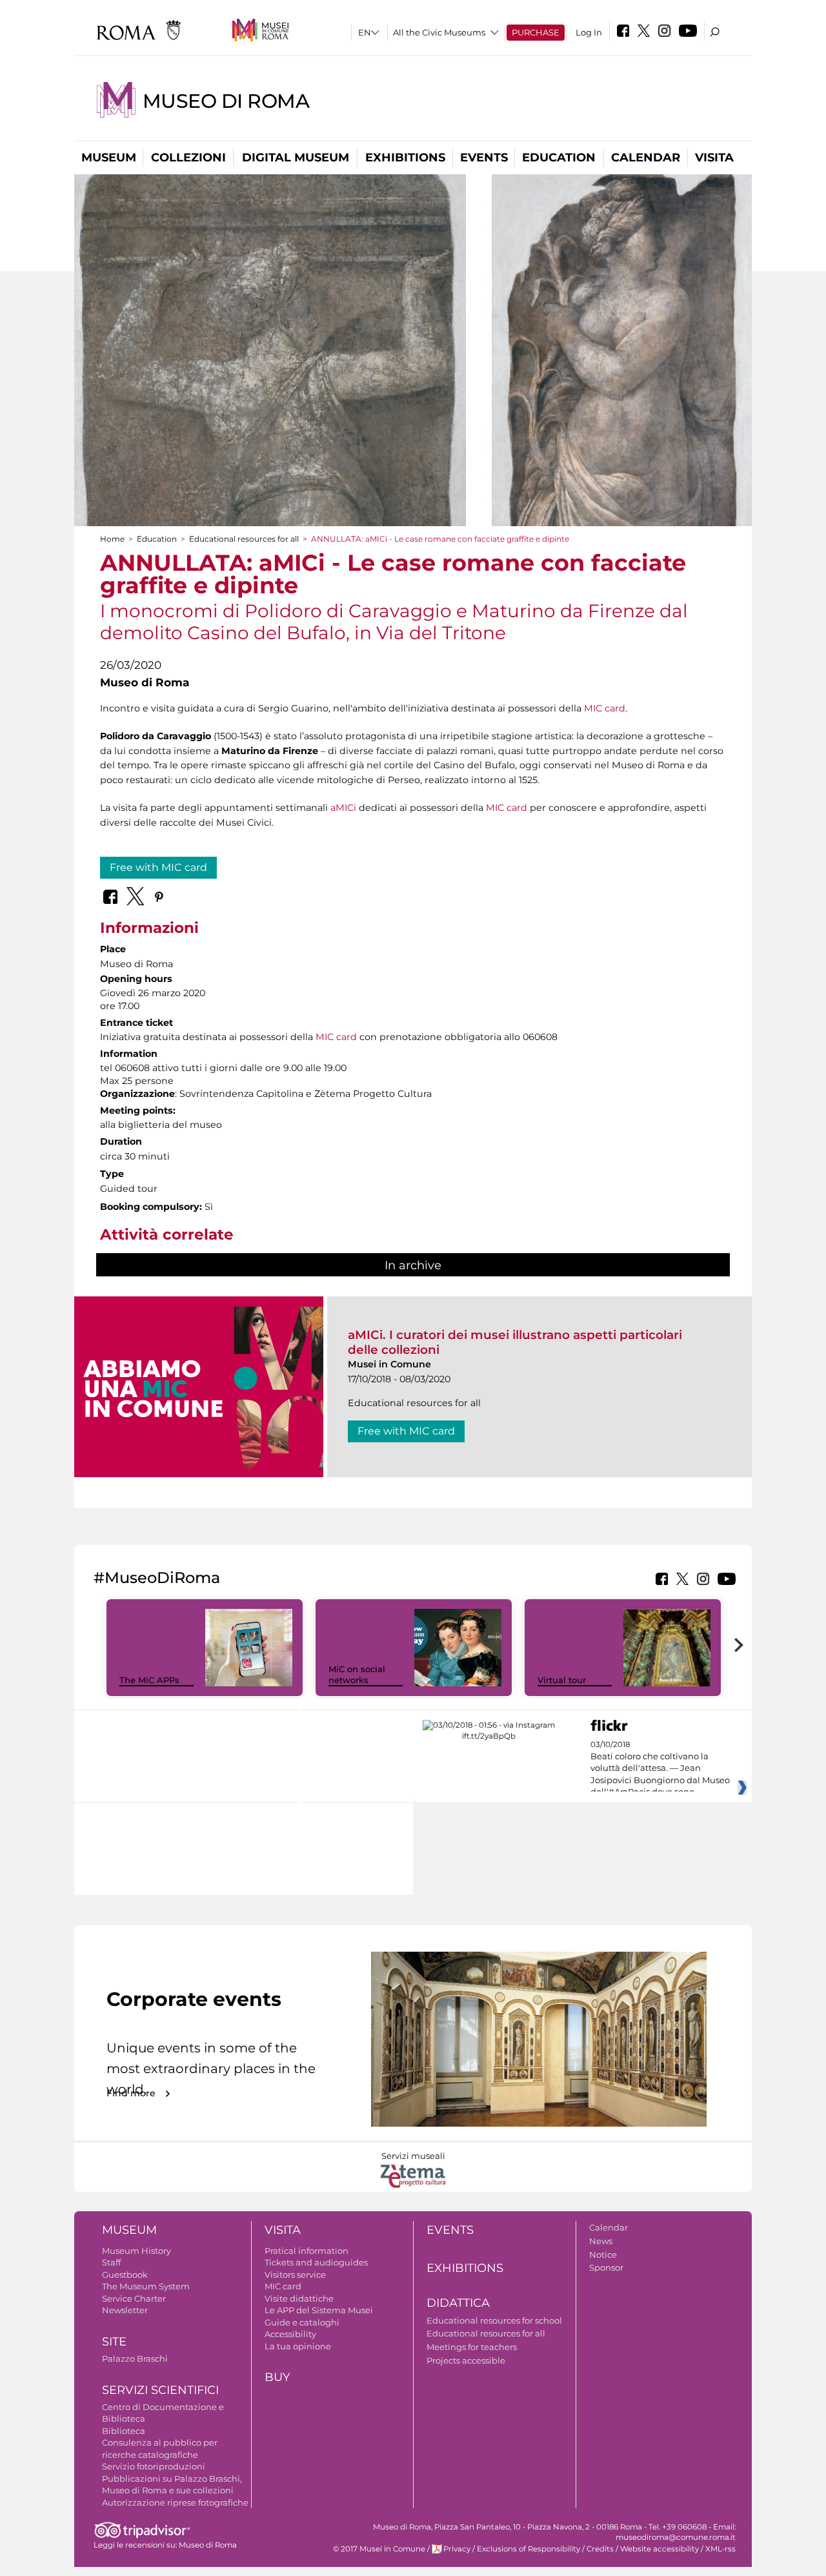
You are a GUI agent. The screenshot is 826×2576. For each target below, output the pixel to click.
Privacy (457, 2549)
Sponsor (606, 2267)
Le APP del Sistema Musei (319, 2310)
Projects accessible (466, 2360)
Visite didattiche (299, 2298)
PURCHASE (536, 32)
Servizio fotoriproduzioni (154, 2466)
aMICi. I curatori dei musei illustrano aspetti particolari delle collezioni (515, 1342)
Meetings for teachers (472, 2347)
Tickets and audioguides (316, 2262)
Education (559, 158)
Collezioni (188, 158)
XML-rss (720, 2549)
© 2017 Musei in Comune (379, 2549)
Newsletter (125, 2310)
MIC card (605, 708)
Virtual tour (562, 1680)
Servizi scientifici (160, 2390)
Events (484, 158)
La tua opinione (298, 2346)
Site (114, 2342)
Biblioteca (124, 2431)
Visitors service (295, 2274)
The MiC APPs (149, 1680)
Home (112, 539)
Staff (111, 2262)
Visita (714, 158)
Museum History (136, 2251)
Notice (603, 2254)
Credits (600, 2549)
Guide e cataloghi (302, 2322)
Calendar (646, 158)
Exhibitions (405, 158)
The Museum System (146, 2286)
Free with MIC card (158, 867)
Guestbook (125, 2274)
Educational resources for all (244, 539)
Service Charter (134, 2298)
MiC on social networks (357, 1674)
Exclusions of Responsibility (529, 2549)
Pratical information (307, 2251)
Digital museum (296, 158)
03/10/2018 (660, 1768)
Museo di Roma (226, 101)
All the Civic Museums (439, 32)
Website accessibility (660, 2549)
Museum (109, 158)
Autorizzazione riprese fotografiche (175, 2502)
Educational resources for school (494, 2320)
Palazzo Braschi (135, 2358)
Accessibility (290, 2334)
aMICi (343, 808)
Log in (589, 32)
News (601, 2241)
